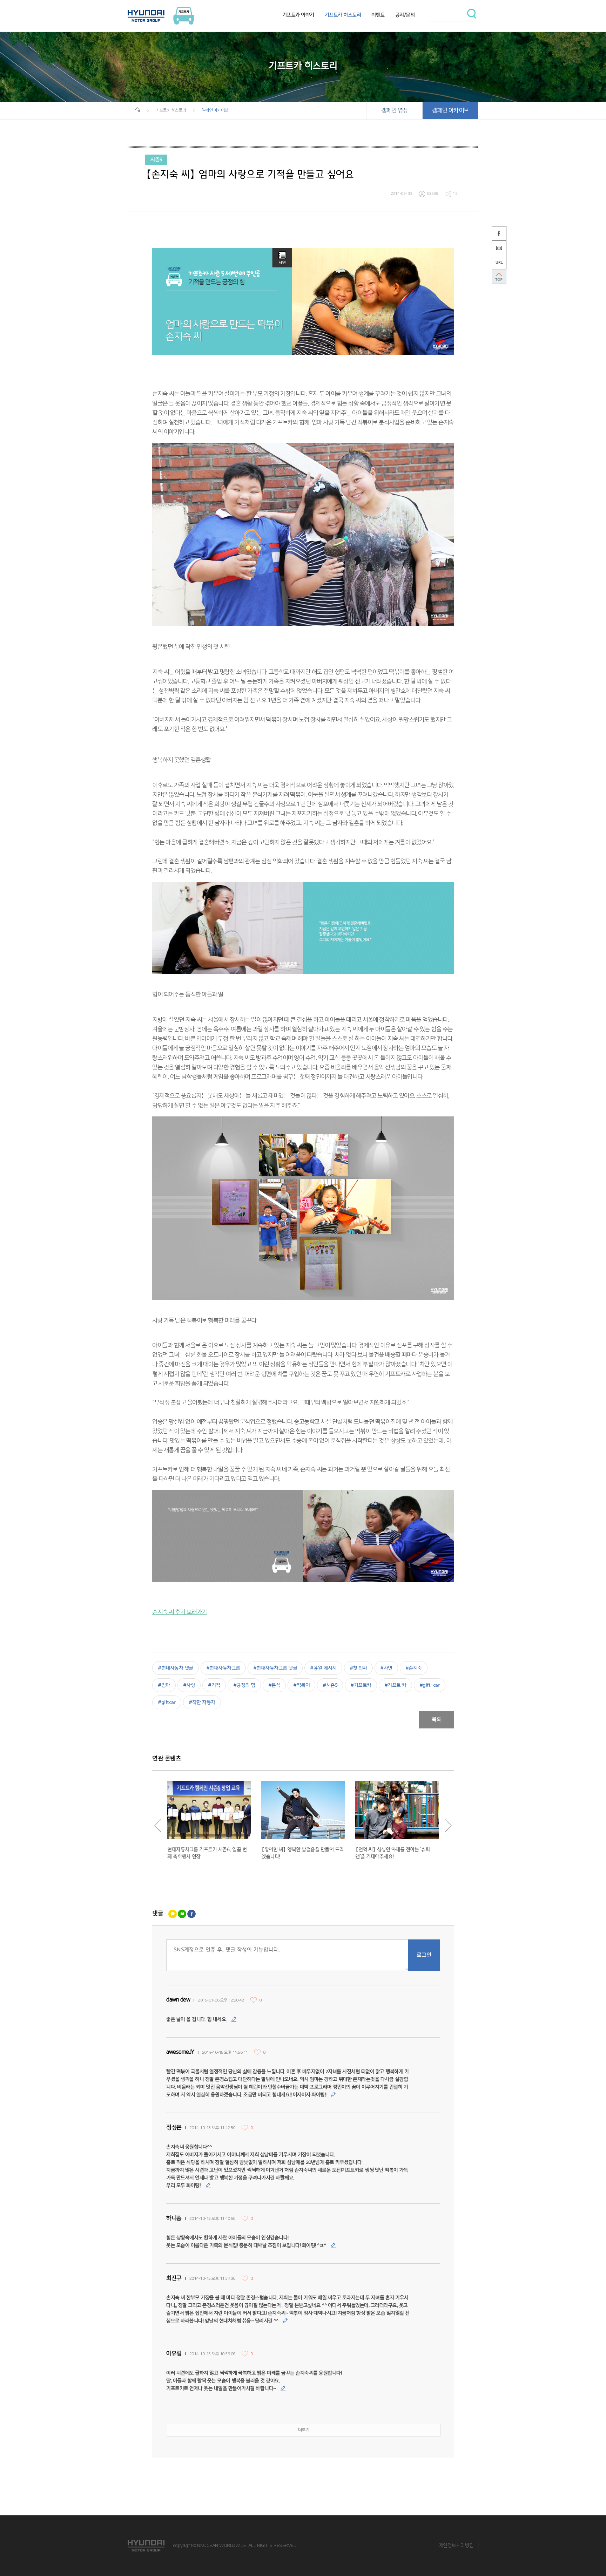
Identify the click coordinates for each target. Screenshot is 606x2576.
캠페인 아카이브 (450, 110)
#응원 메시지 (323, 1668)
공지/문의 (405, 15)
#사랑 (189, 1685)
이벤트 (378, 15)
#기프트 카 (395, 1685)
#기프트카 (361, 1685)
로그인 (424, 1955)
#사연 (386, 1668)
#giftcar (167, 1702)
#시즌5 (330, 1685)
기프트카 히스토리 (343, 15)
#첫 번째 (359, 1668)
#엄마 (164, 1685)
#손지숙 (414, 1668)
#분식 (274, 1685)
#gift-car (430, 1685)
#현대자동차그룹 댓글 (275, 1668)
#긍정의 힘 (244, 1685)
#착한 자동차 (202, 1702)
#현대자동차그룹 (223, 1668)
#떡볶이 (301, 1685)
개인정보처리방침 (456, 2546)
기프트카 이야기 (298, 15)
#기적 (214, 1685)
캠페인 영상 (395, 110)
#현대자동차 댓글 (176, 1668)
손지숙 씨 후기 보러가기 (180, 1612)
